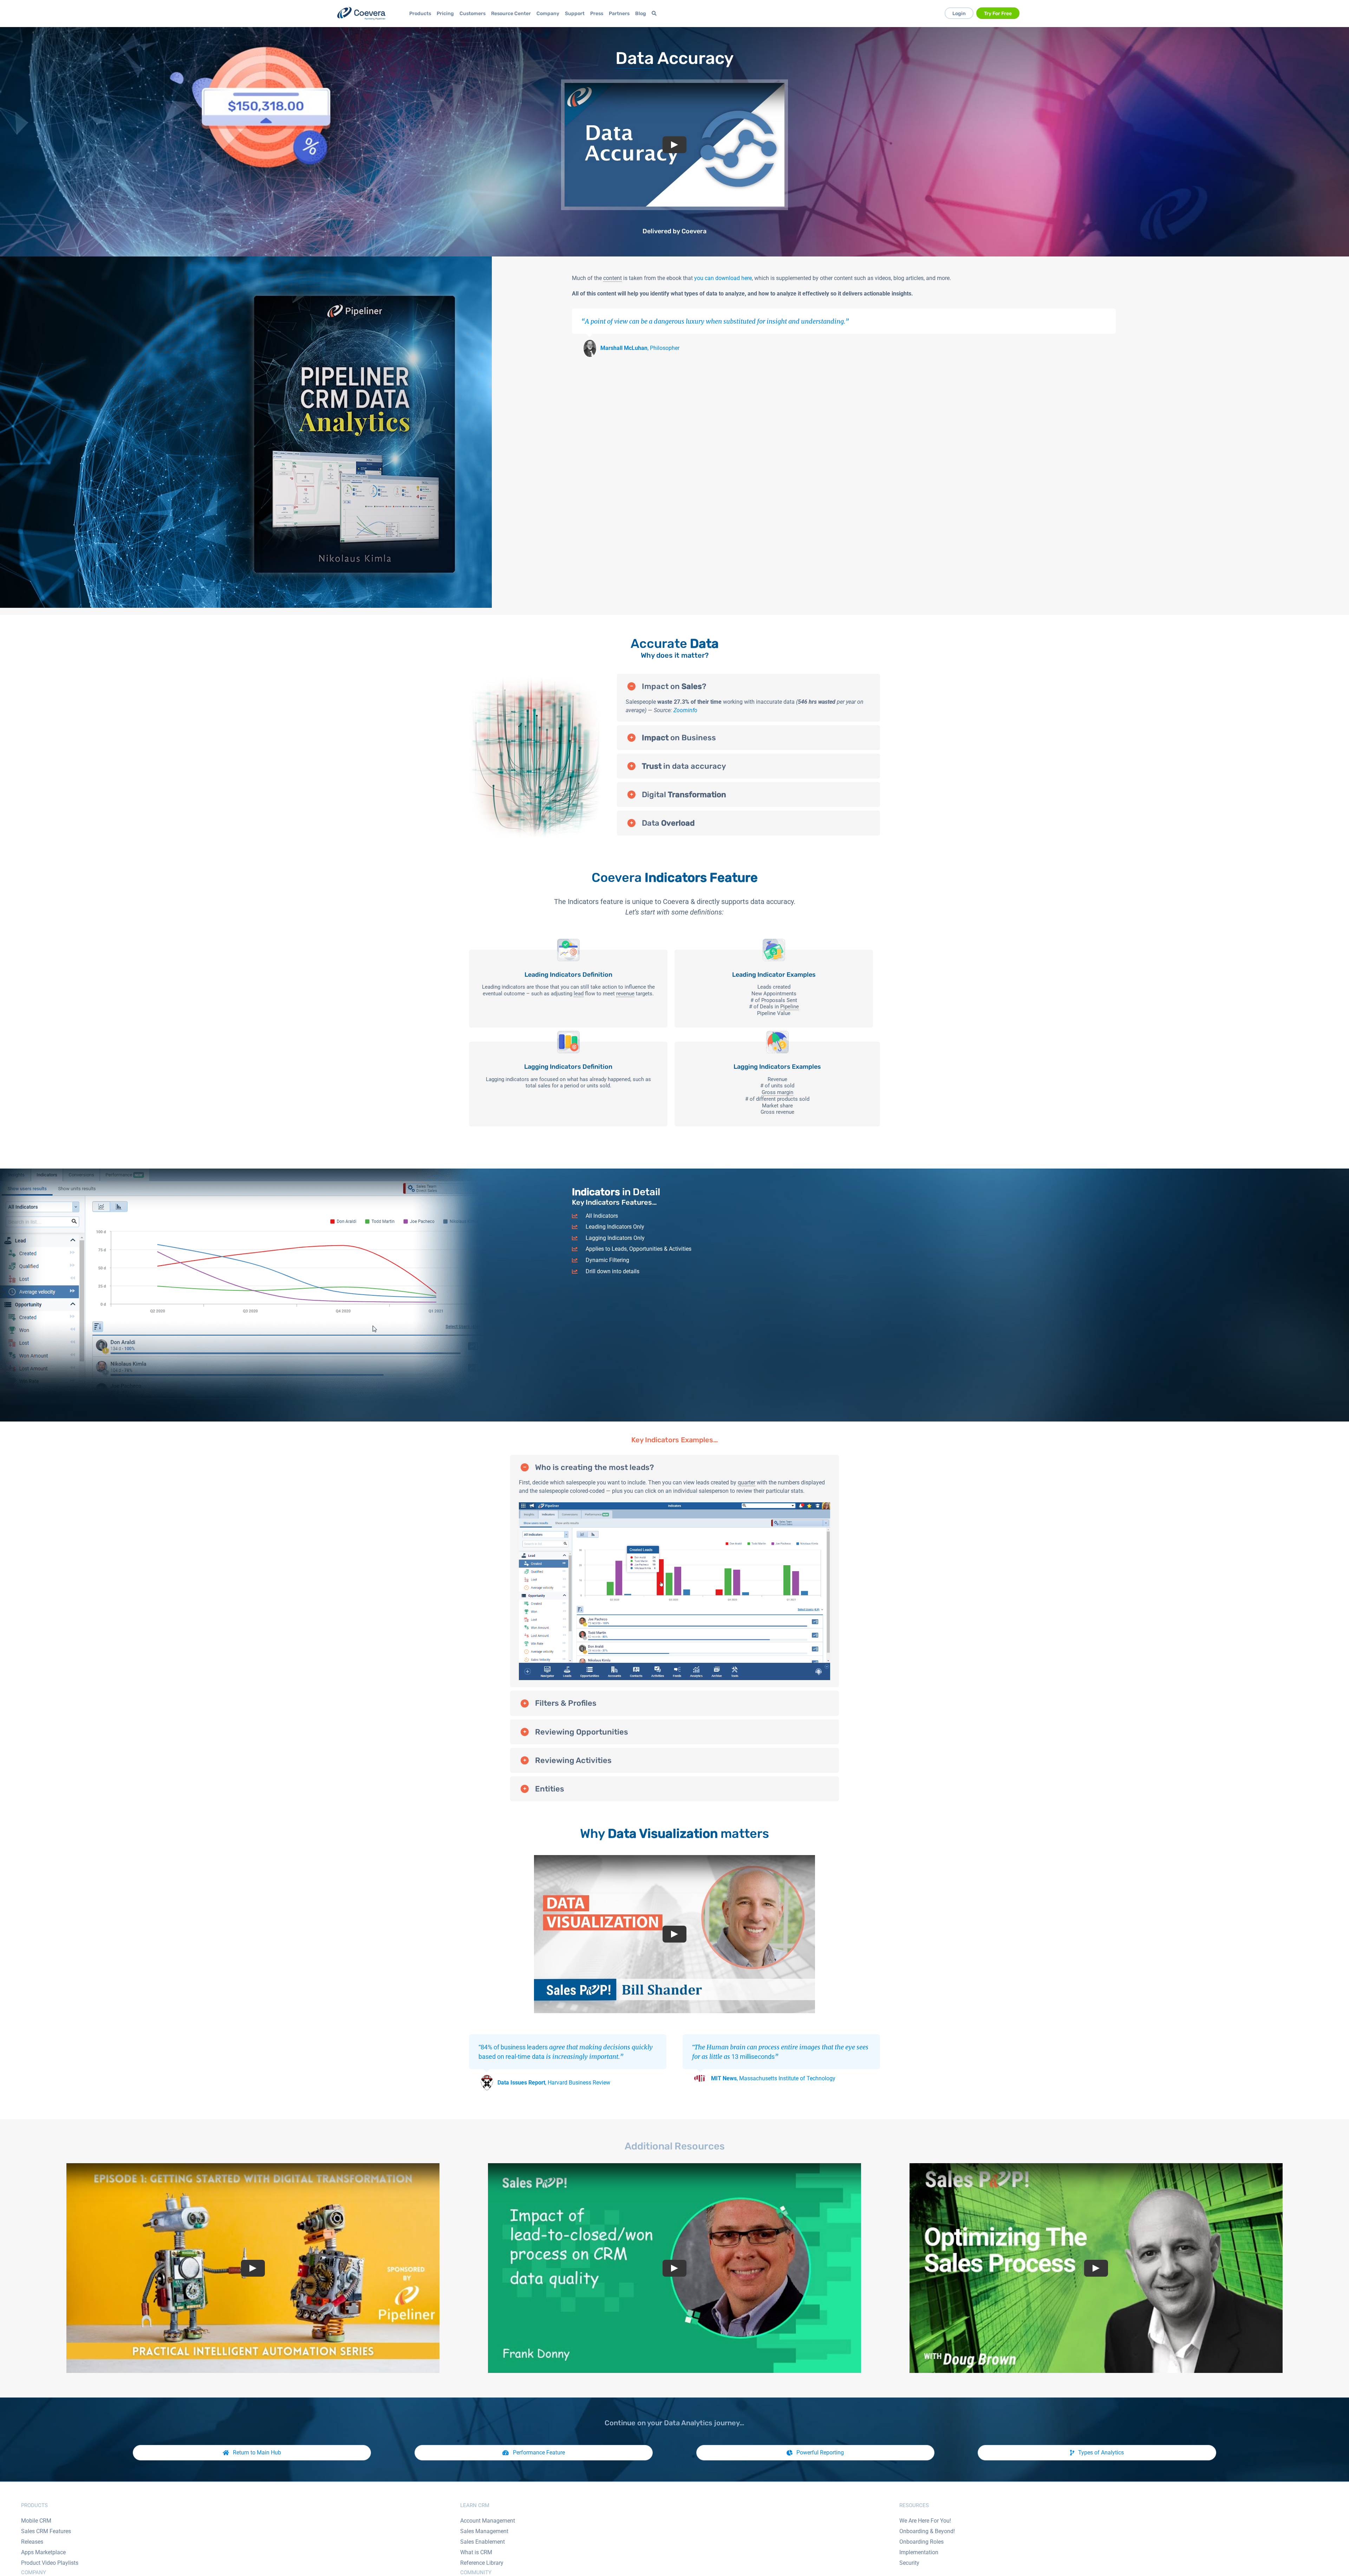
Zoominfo (685, 710)
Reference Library (482, 2563)
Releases (32, 2542)
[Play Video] (674, 145)
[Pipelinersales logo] (361, 14)
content (612, 278)
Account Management (488, 2521)
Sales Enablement (483, 2542)
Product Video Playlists (50, 2563)
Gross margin (777, 1092)
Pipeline (790, 1007)
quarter (747, 1482)
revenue (625, 994)
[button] (748, 686)
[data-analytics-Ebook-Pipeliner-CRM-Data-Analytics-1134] (246, 259)
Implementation (919, 2552)
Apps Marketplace (43, 2552)
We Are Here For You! (925, 2521)
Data (635, 58)
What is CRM (476, 2552)
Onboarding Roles (921, 2542)
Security (909, 2563)
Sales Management (484, 2531)
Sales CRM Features (46, 2531)
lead (579, 994)
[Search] (655, 14)
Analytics (697, 2423)
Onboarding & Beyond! (927, 2531)
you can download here (723, 278)
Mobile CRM (36, 2521)
